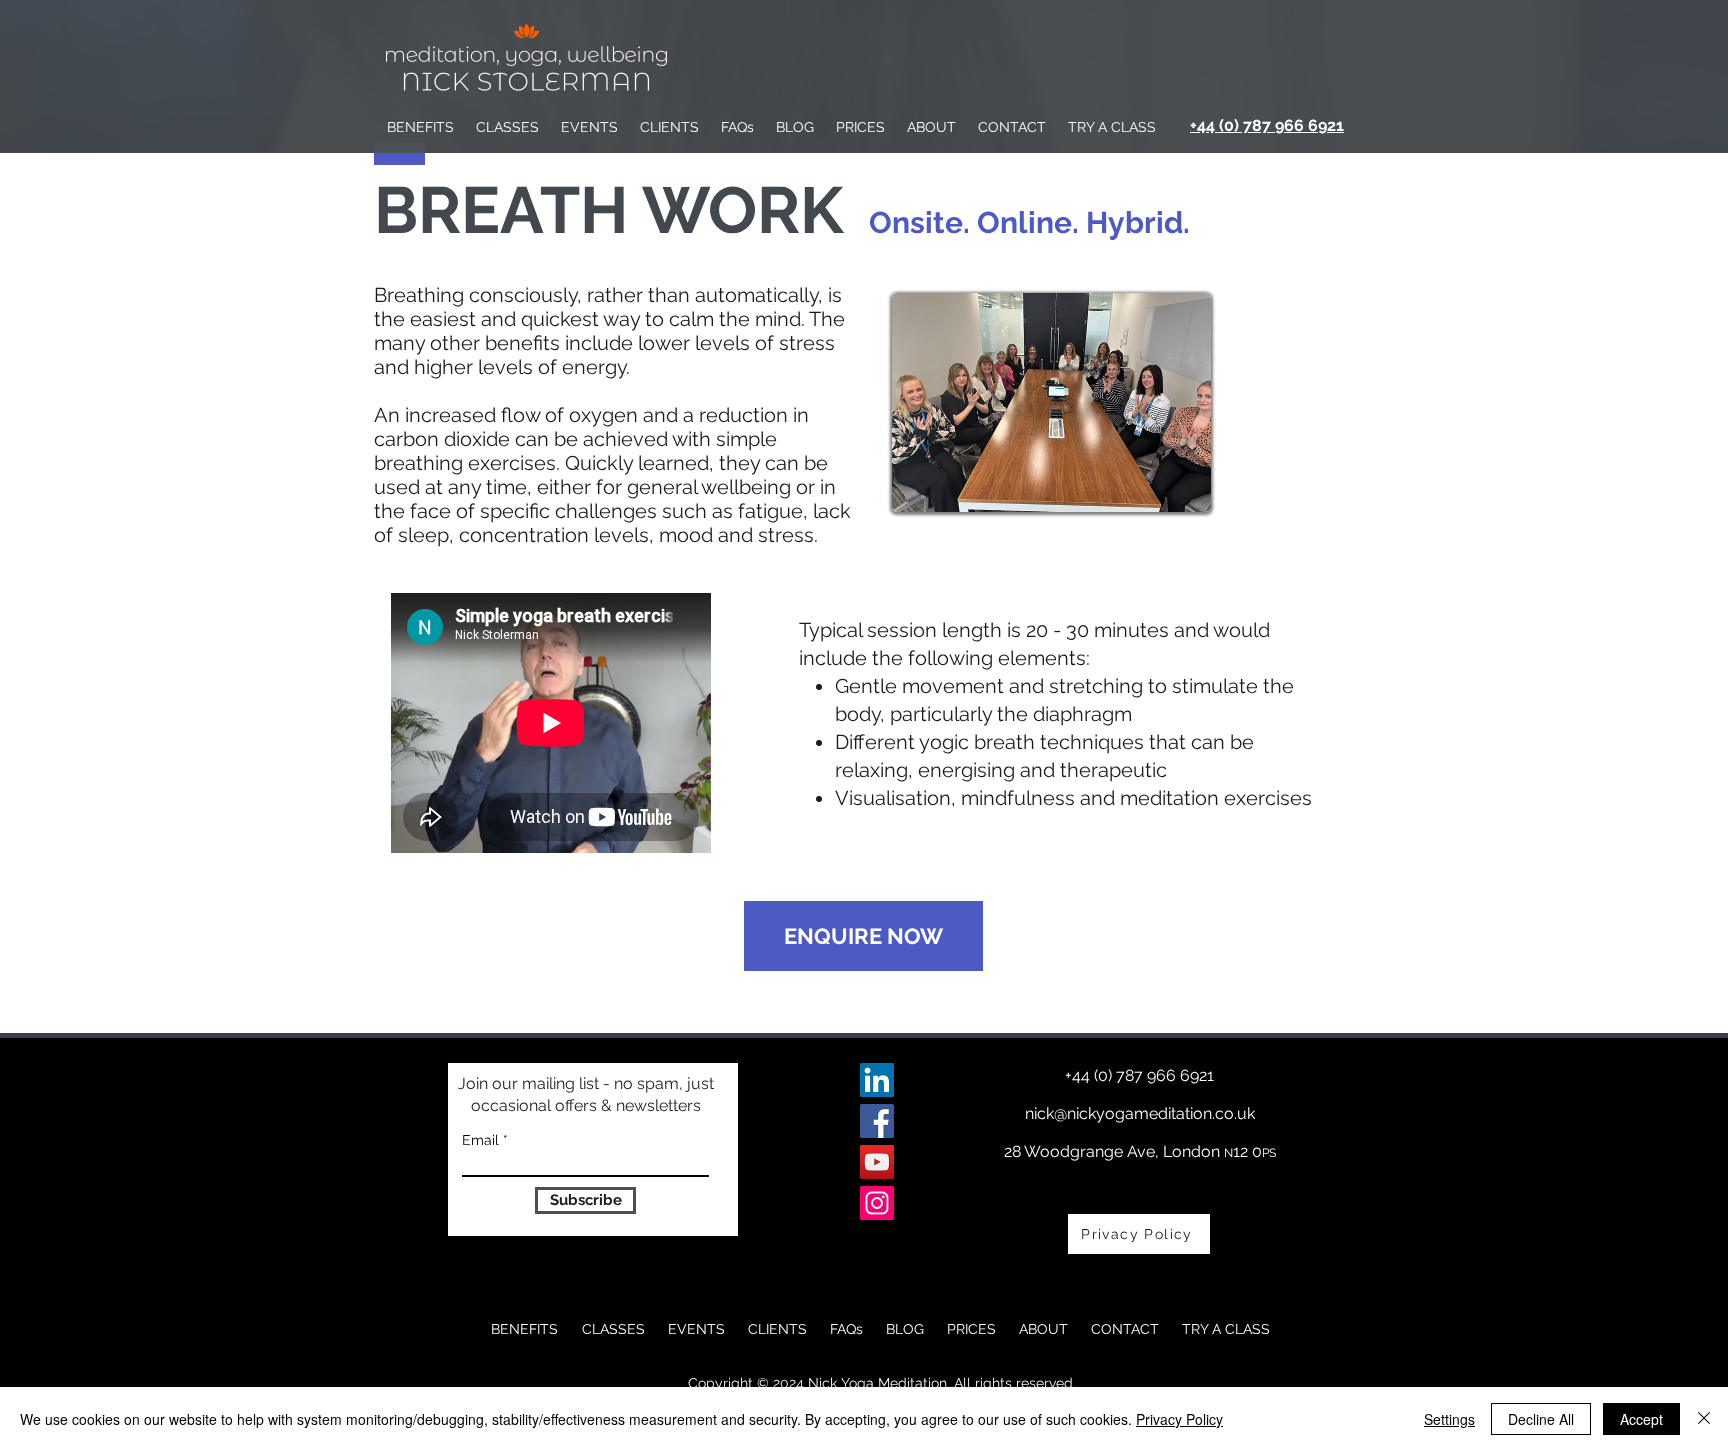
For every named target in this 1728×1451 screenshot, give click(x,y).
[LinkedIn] (877, 1080)
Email (480, 1140)
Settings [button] (1449, 1419)
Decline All (1541, 1419)
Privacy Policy (1179, 1419)
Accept (1641, 1419)
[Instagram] (877, 1203)
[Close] (1704, 1419)
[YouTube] (877, 1162)
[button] (507, 127)
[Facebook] (877, 1121)
